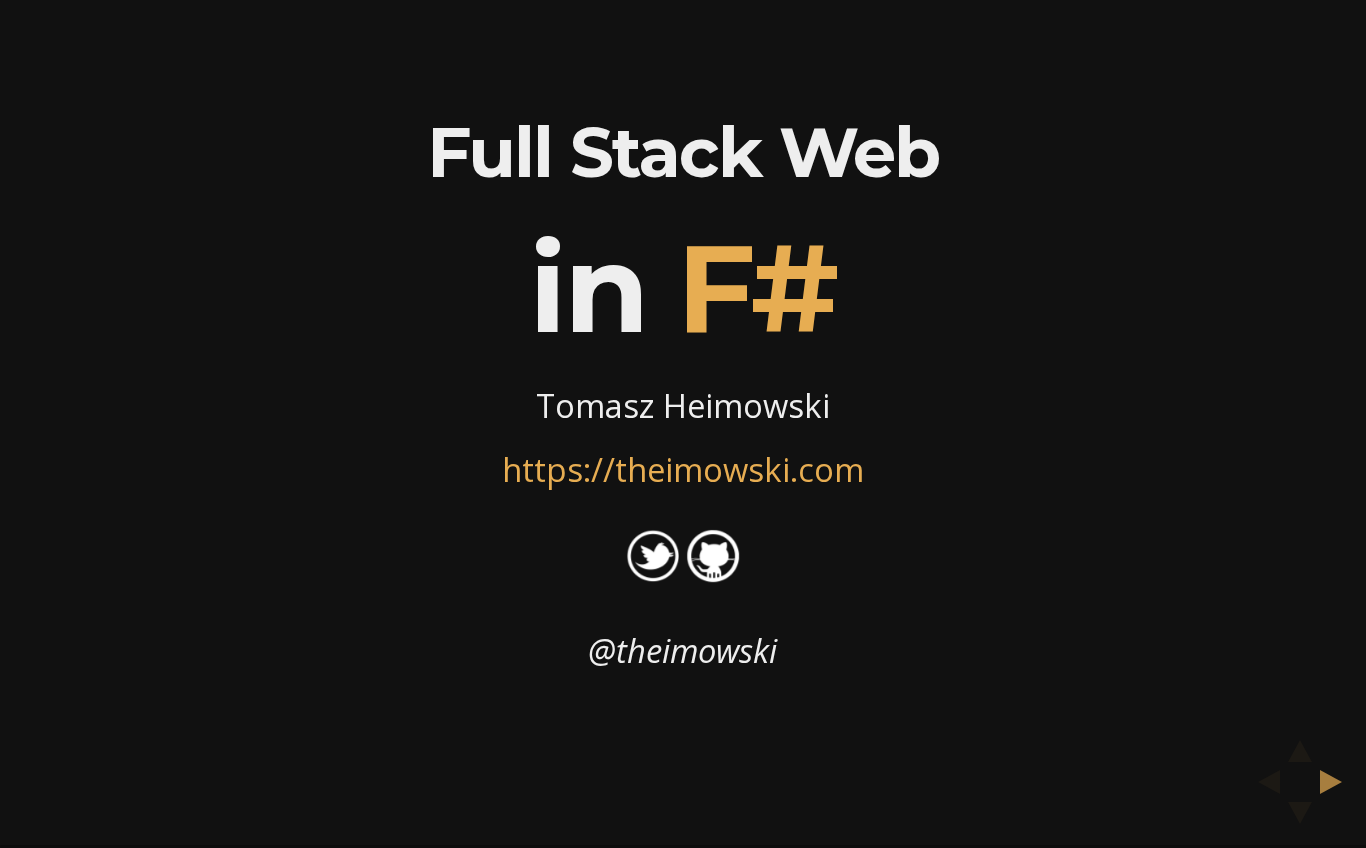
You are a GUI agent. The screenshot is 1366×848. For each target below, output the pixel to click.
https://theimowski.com (683, 469)
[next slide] (1337, 782)
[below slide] (1300, 819)
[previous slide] (1263, 782)
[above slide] (1300, 745)
